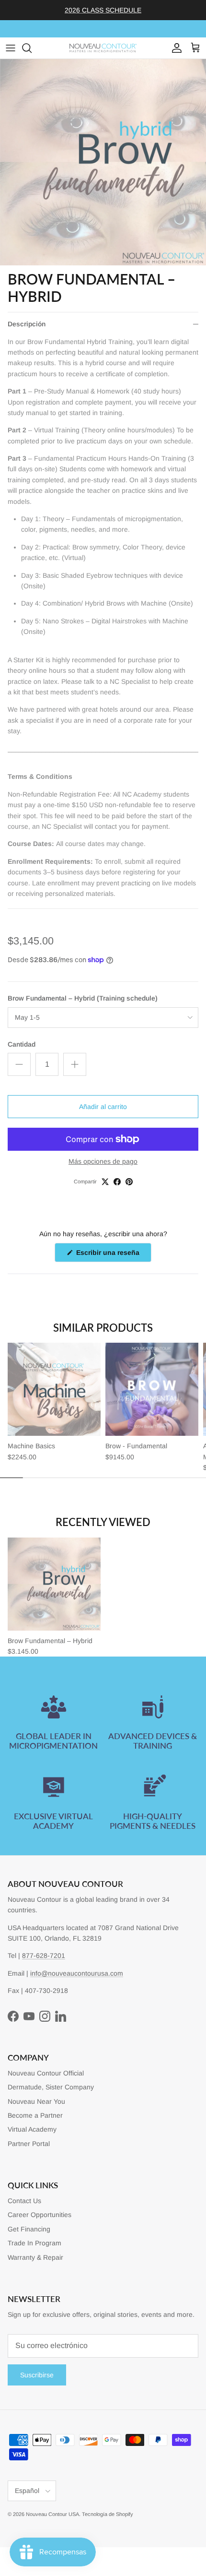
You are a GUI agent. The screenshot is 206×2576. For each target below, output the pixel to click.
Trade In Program (34, 2243)
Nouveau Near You (36, 2101)
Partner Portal (29, 2144)
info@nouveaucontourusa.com (77, 1973)
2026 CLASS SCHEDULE (103, 10)
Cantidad (22, 1044)
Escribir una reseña (113, 1255)
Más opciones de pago (103, 1161)
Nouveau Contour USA (52, 2514)
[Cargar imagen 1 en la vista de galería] (103, 162)
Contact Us (24, 2201)
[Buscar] (32, 48)
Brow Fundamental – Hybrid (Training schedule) (83, 998)
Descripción (27, 324)
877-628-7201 (44, 1956)
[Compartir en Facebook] (117, 1182)
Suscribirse (37, 2375)
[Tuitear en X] (105, 1182)
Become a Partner (35, 2115)
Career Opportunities (40, 2215)
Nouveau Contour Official (46, 2073)
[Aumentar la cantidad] (75, 1064)
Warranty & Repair (35, 2257)
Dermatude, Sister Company (51, 2087)
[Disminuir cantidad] (19, 1064)
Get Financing (29, 2229)
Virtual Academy (32, 2129)
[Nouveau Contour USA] (103, 48)
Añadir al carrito (103, 1107)
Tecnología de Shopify (108, 2514)
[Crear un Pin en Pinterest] (129, 1182)
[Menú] (11, 48)
